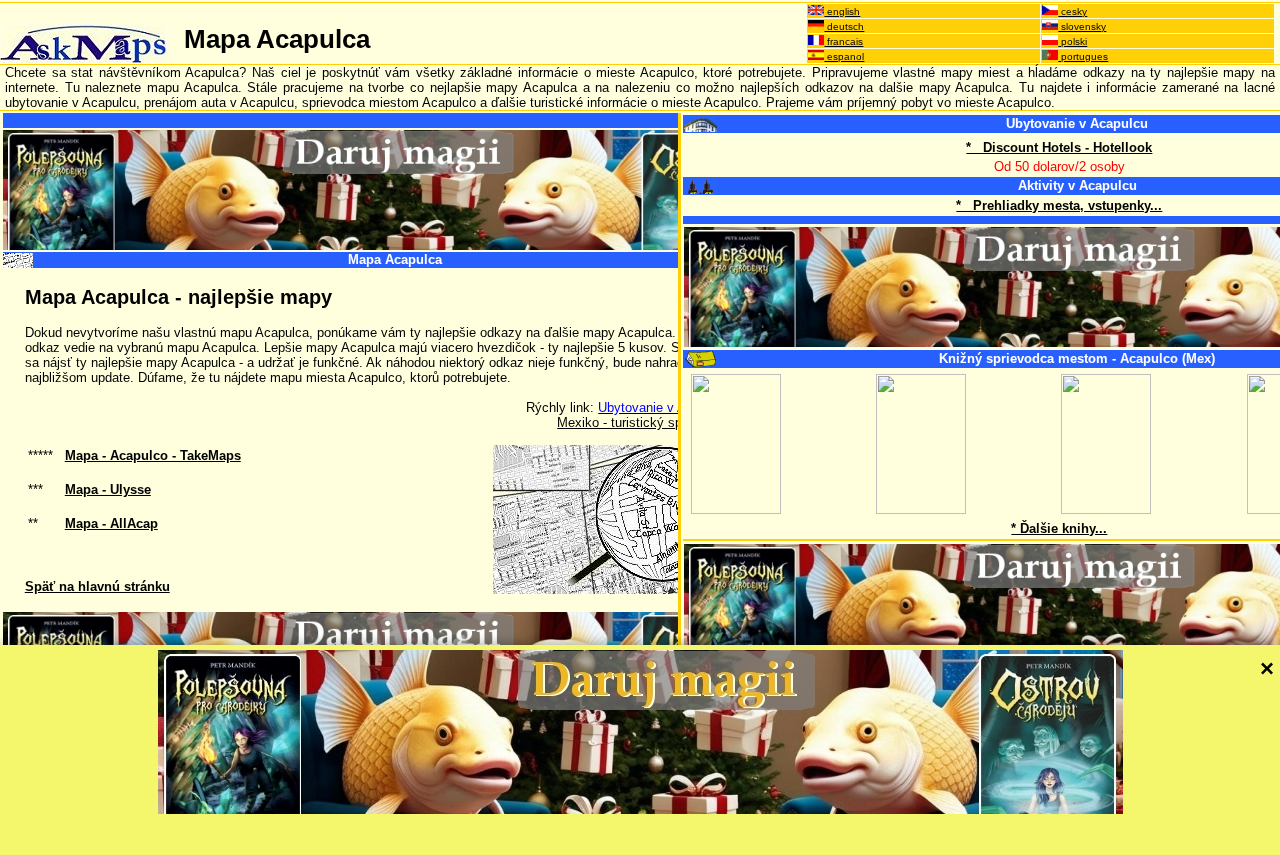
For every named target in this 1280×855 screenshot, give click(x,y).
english (842, 11)
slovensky (1082, 26)
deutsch (844, 26)
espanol (844, 56)
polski (1072, 41)
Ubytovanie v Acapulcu (1077, 123)
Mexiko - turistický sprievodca (644, 422)
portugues (1083, 56)
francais (843, 41)
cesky (1072, 11)
